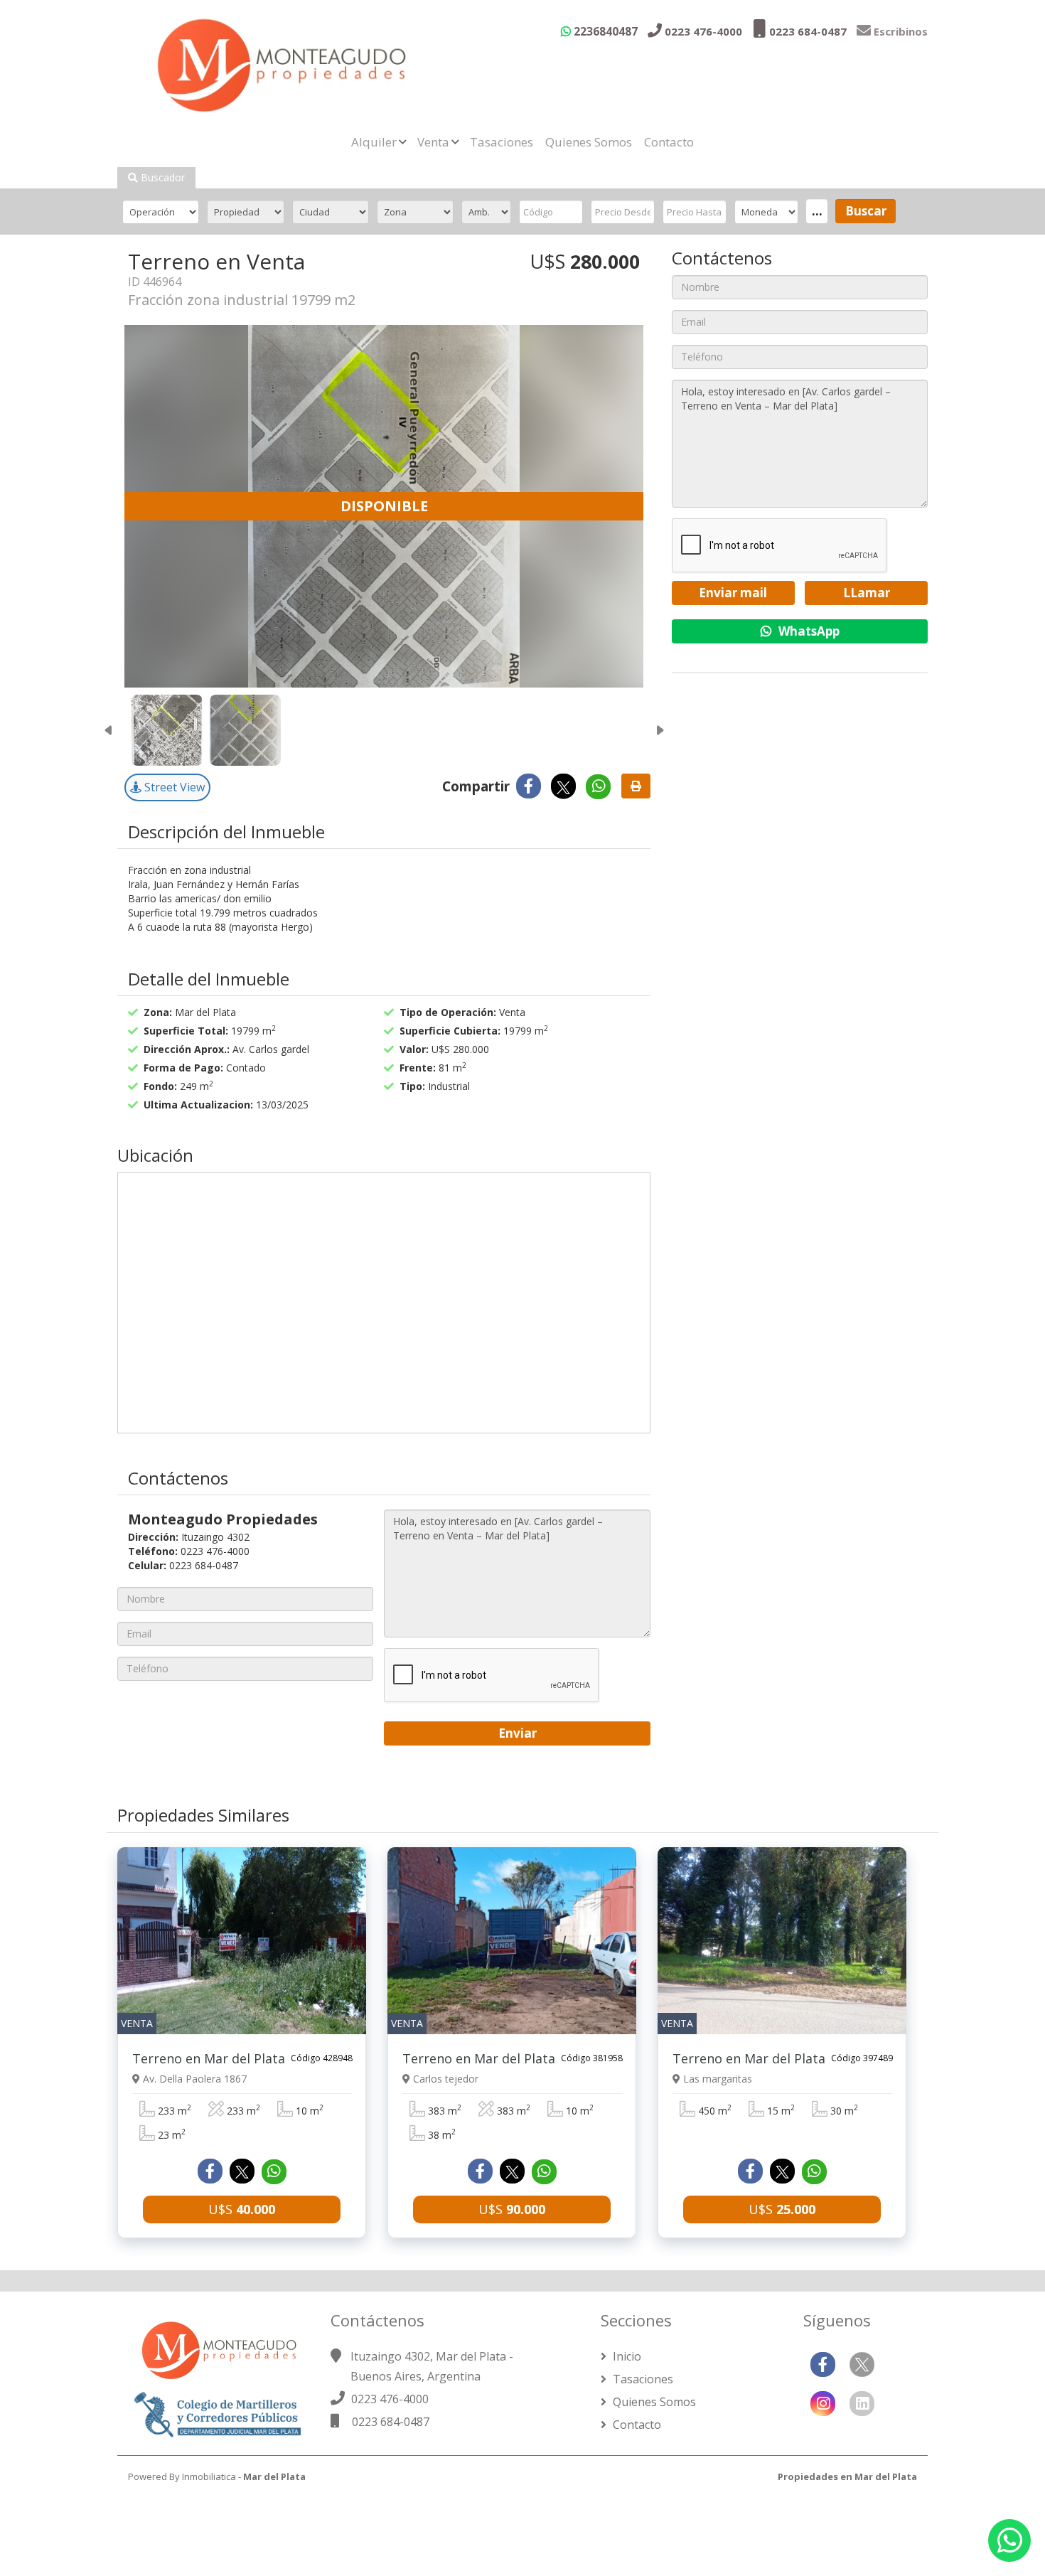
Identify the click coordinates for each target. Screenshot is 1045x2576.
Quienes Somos (589, 142)
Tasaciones (502, 142)
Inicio (626, 2356)
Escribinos (899, 31)
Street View (173, 787)
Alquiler (374, 142)
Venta (433, 142)
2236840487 (604, 31)
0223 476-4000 (702, 31)
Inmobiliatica (209, 2476)
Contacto (669, 142)
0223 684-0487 (806, 31)
